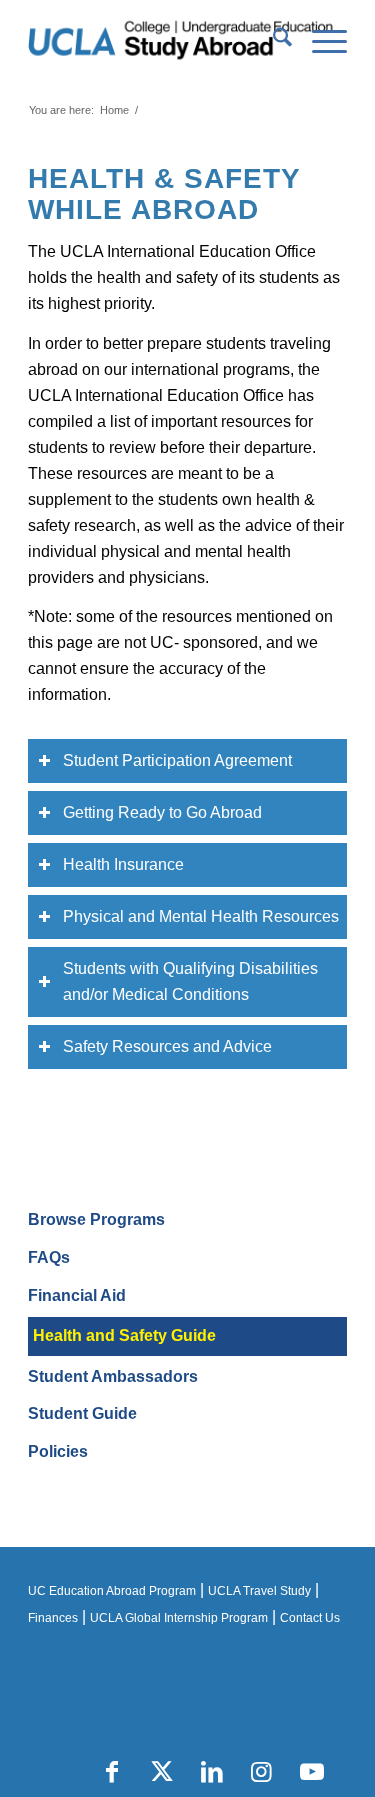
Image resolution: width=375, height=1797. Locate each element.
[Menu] (319, 41)
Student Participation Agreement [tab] (177, 760)
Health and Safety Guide (124, 1335)
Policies (58, 1451)
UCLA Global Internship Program (179, 1618)
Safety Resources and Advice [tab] (167, 1046)
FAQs (49, 1257)
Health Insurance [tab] (123, 864)
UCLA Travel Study (259, 1591)
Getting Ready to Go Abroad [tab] (162, 812)
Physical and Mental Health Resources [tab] (201, 916)
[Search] (272, 41)
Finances (53, 1618)
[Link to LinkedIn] (212, 1772)
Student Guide (82, 1413)
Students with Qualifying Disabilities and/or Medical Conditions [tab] (190, 981)
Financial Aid (77, 1295)
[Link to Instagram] (262, 1772)
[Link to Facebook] (112, 1772)
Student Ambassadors (113, 1376)
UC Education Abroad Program (112, 1591)
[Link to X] (162, 1772)
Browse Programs (96, 1219)
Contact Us (310, 1618)
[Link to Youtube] (312, 1772)
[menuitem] (272, 41)
